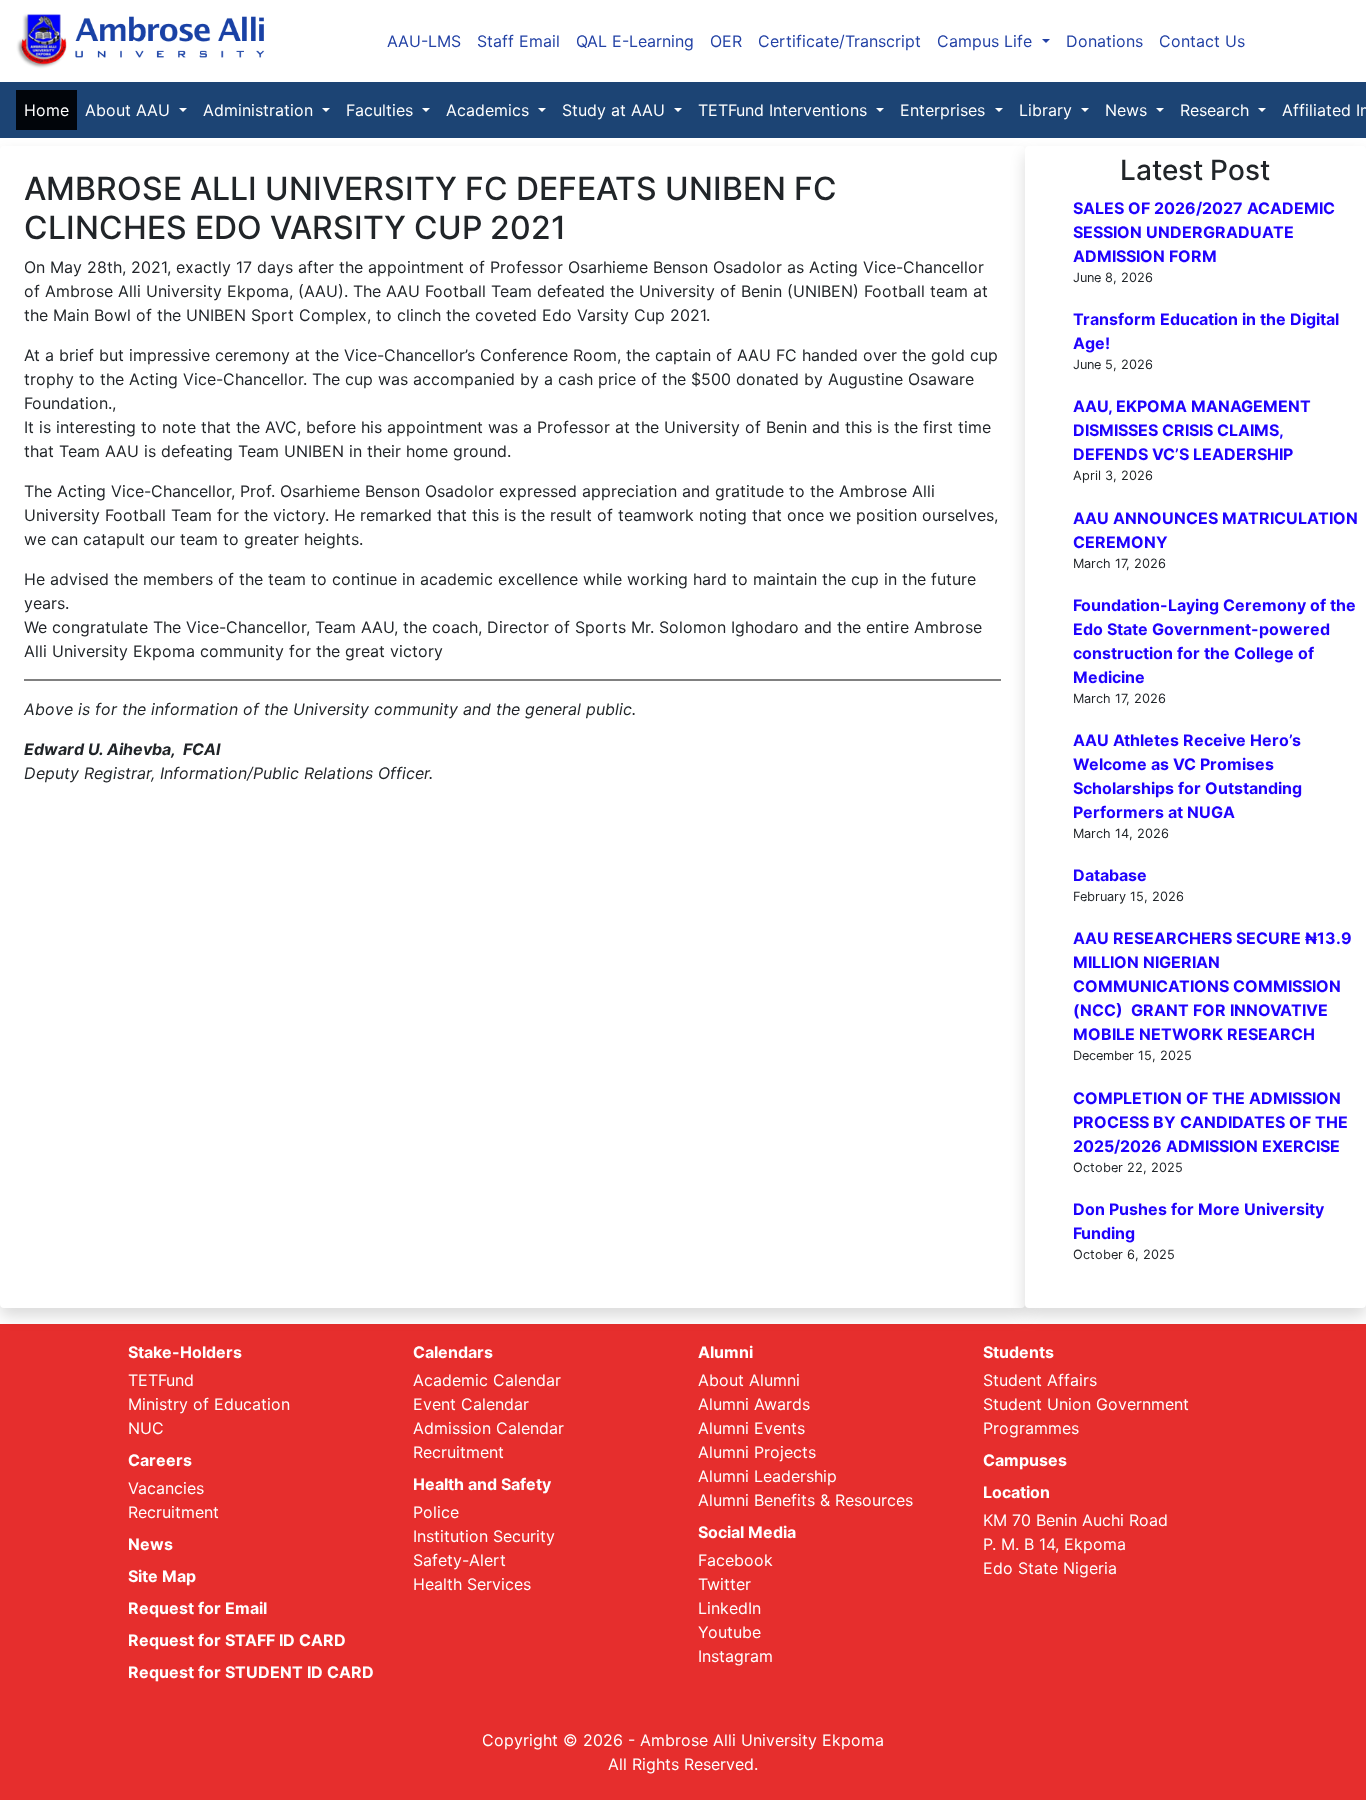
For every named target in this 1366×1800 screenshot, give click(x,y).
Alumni (725, 1352)
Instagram (735, 1656)
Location (1016, 1492)
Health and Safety (482, 1484)
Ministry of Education (209, 1404)
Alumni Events (751, 1428)
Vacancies (166, 1488)
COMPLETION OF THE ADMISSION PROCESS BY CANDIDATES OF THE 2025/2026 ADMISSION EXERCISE (1210, 1122)
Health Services (472, 1584)
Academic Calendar (487, 1380)
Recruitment (173, 1512)
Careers (160, 1460)
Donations (1104, 41)
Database (1110, 875)
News (150, 1544)
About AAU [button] (130, 110)
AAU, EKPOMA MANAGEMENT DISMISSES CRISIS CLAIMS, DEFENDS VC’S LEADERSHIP (1192, 430)
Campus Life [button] (987, 41)
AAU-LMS (424, 41)
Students (1018, 1352)
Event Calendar (471, 1404)
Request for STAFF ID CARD (237, 1640)
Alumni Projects (757, 1452)
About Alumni (749, 1380)
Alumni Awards (754, 1404)
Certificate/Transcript (839, 41)
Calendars (453, 1352)
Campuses (1025, 1460)
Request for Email (197, 1608)
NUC (146, 1428)
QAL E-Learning (635, 41)
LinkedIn (729, 1608)
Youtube (729, 1632)
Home (50, 110)
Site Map (162, 1576)
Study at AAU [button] (616, 110)
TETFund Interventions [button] (785, 110)
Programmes (1031, 1428)
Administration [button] (260, 110)
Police (436, 1512)
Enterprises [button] (945, 110)
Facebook (735, 1560)
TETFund (161, 1380)
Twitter (724, 1584)
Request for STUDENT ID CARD (251, 1672)
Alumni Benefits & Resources (805, 1500)
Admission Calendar (488, 1428)
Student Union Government (1086, 1404)
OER (726, 41)
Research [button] (1217, 110)
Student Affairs (1040, 1380)
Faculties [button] (382, 110)
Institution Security (484, 1536)
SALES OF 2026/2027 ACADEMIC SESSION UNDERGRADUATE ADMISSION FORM (1204, 232)
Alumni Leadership (767, 1476)
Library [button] (1048, 110)
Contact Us (1202, 41)
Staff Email (518, 41)
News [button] (1128, 110)
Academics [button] (490, 110)
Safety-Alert (459, 1560)
